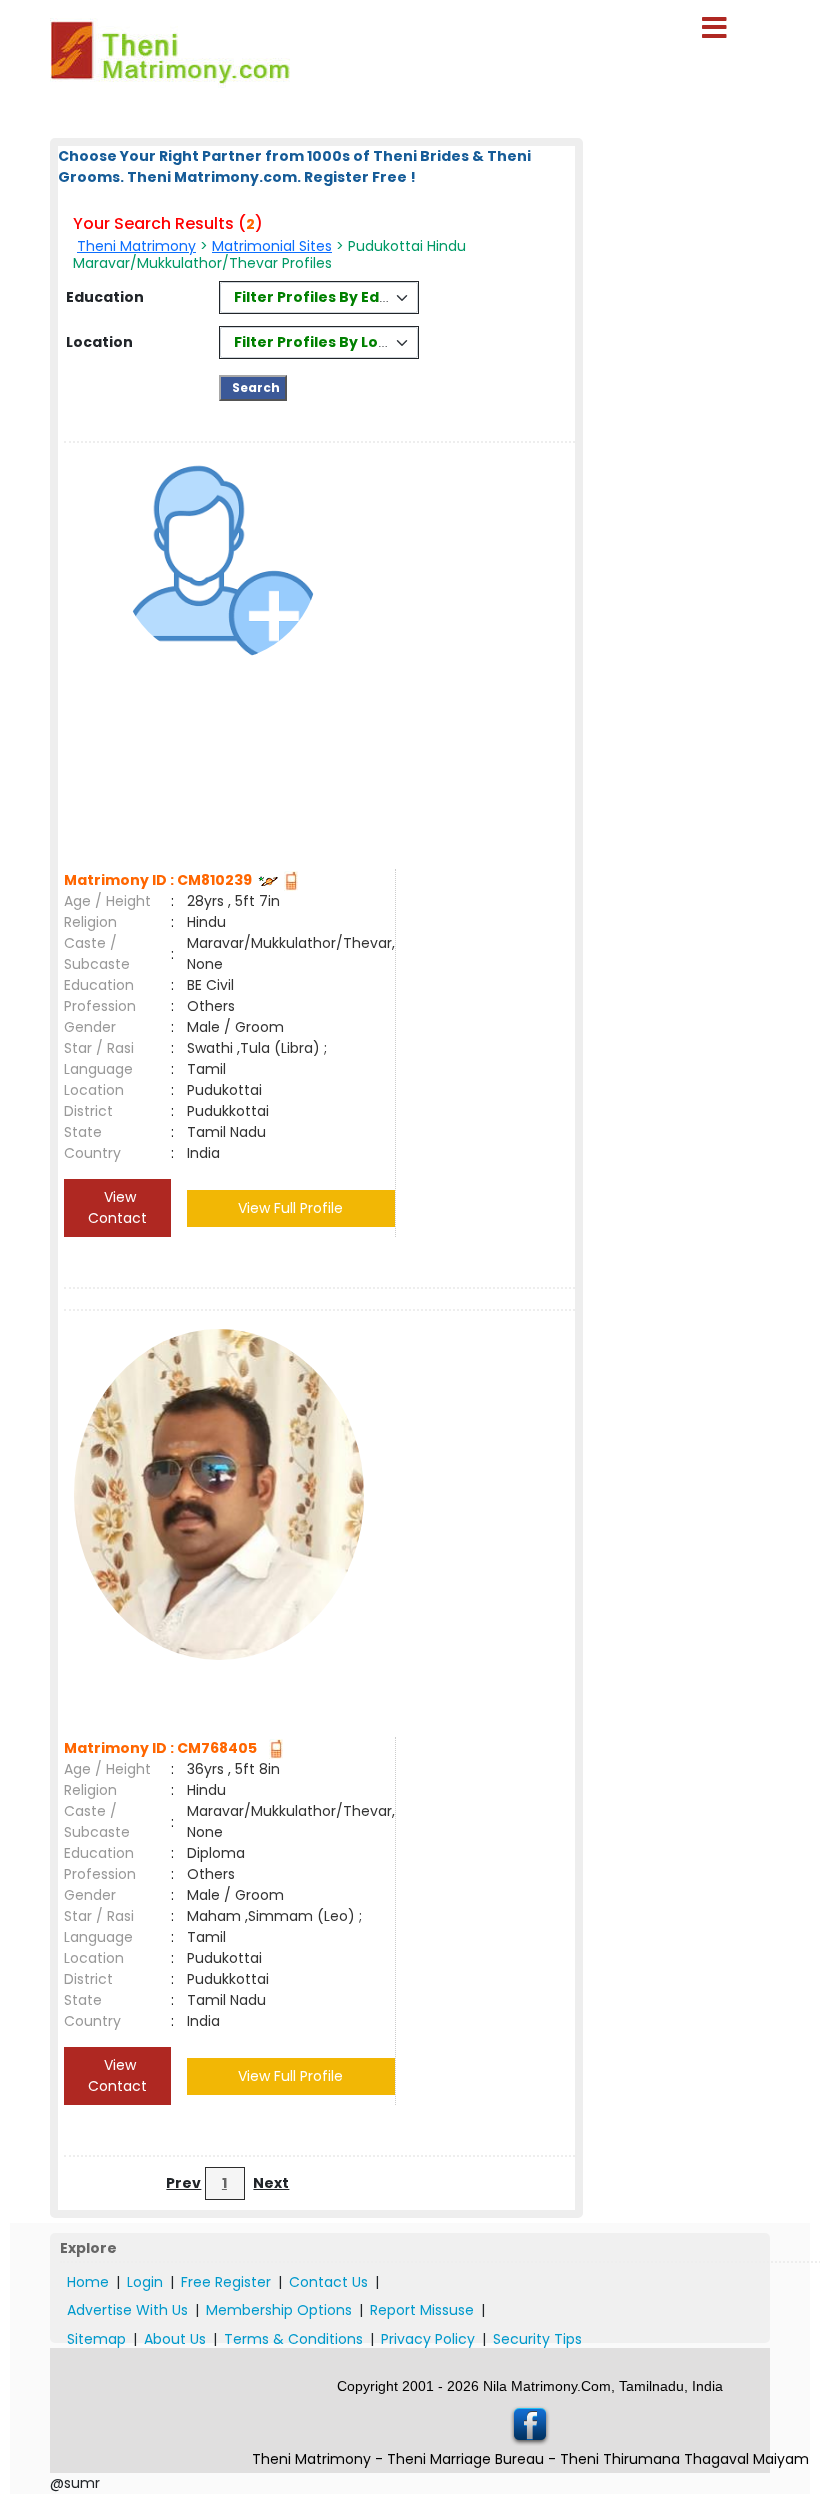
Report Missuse (422, 2310)
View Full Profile (290, 1208)
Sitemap (96, 2339)
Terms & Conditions (293, 2339)
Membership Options (279, 2310)
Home (88, 2282)
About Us (175, 2339)
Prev (183, 2183)
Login (145, 2282)
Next (271, 2183)
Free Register (226, 2282)
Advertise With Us (127, 2310)
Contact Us (328, 2282)
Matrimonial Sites (272, 246)
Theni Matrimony (136, 246)
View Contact (117, 1207)
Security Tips (537, 2339)
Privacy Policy (428, 2339)
